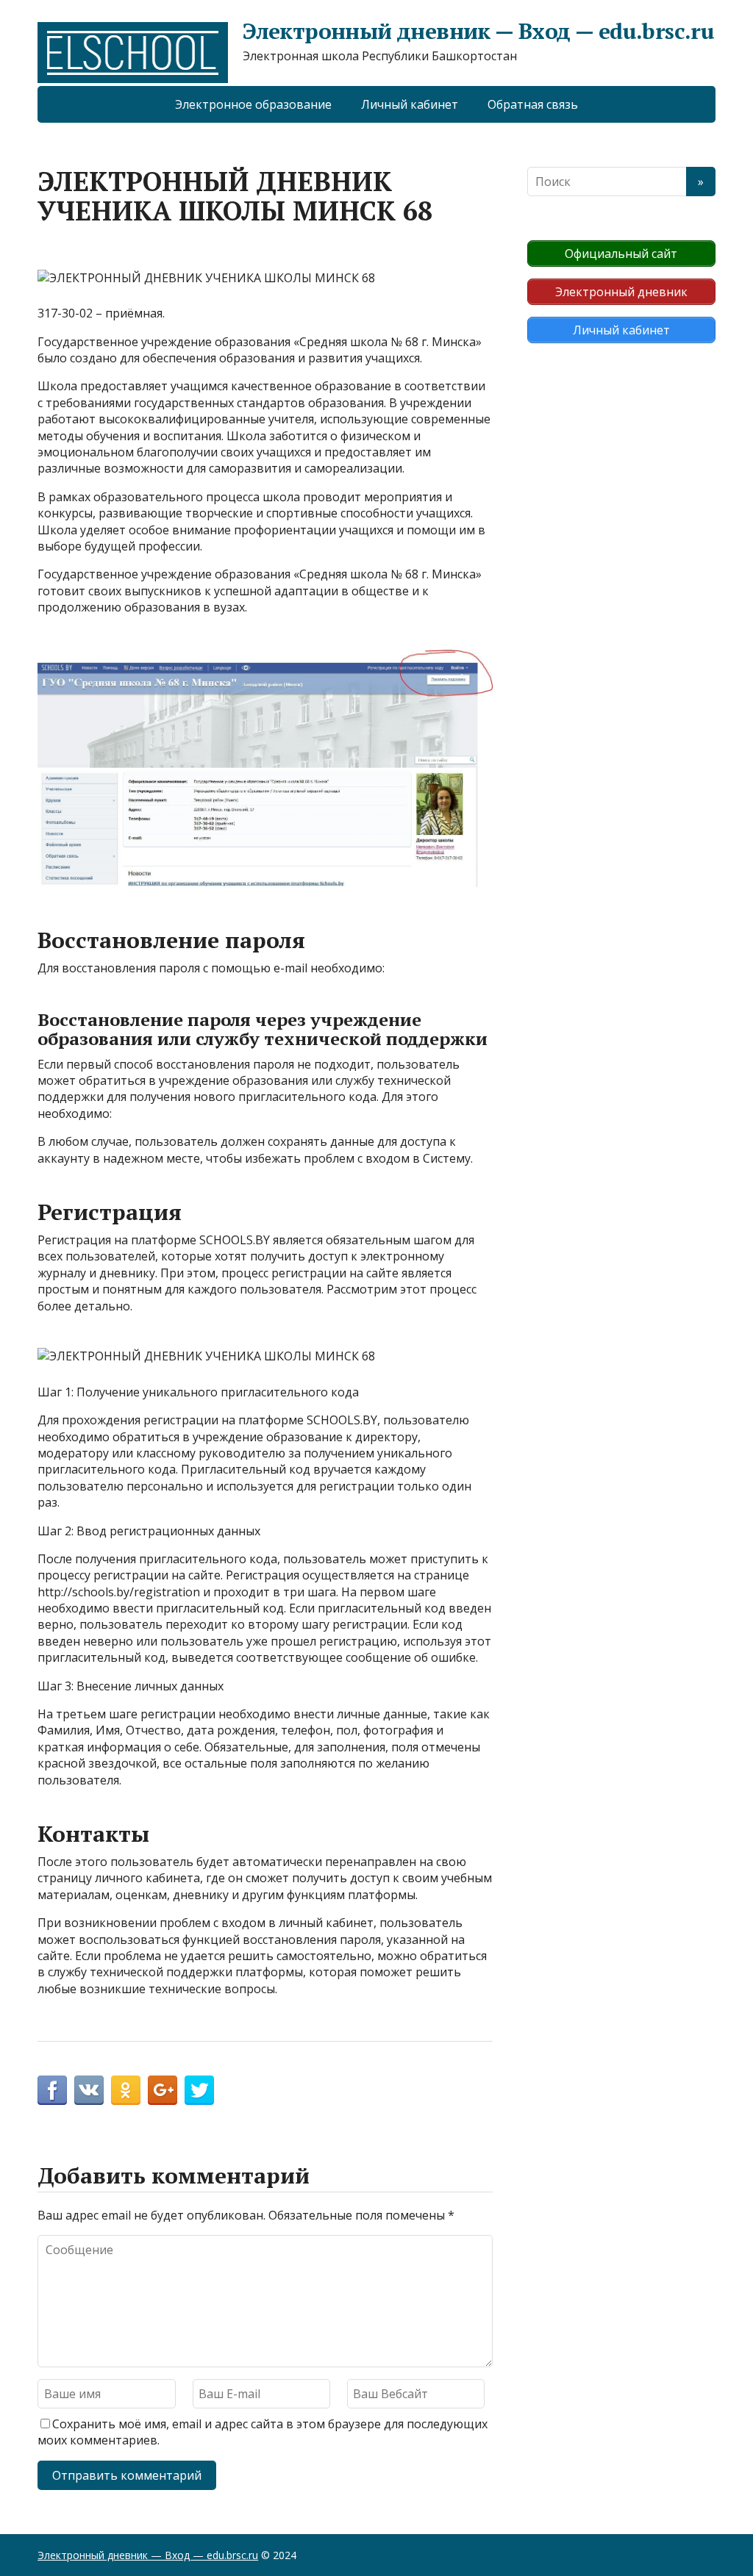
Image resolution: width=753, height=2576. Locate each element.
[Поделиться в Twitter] (199, 2090)
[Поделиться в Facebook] (52, 2090)
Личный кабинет (410, 104)
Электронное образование (253, 104)
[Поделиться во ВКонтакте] (89, 2090)
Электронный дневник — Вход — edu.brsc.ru (478, 31)
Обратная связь (533, 104)
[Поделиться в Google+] (163, 2090)
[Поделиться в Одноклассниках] (126, 2090)
